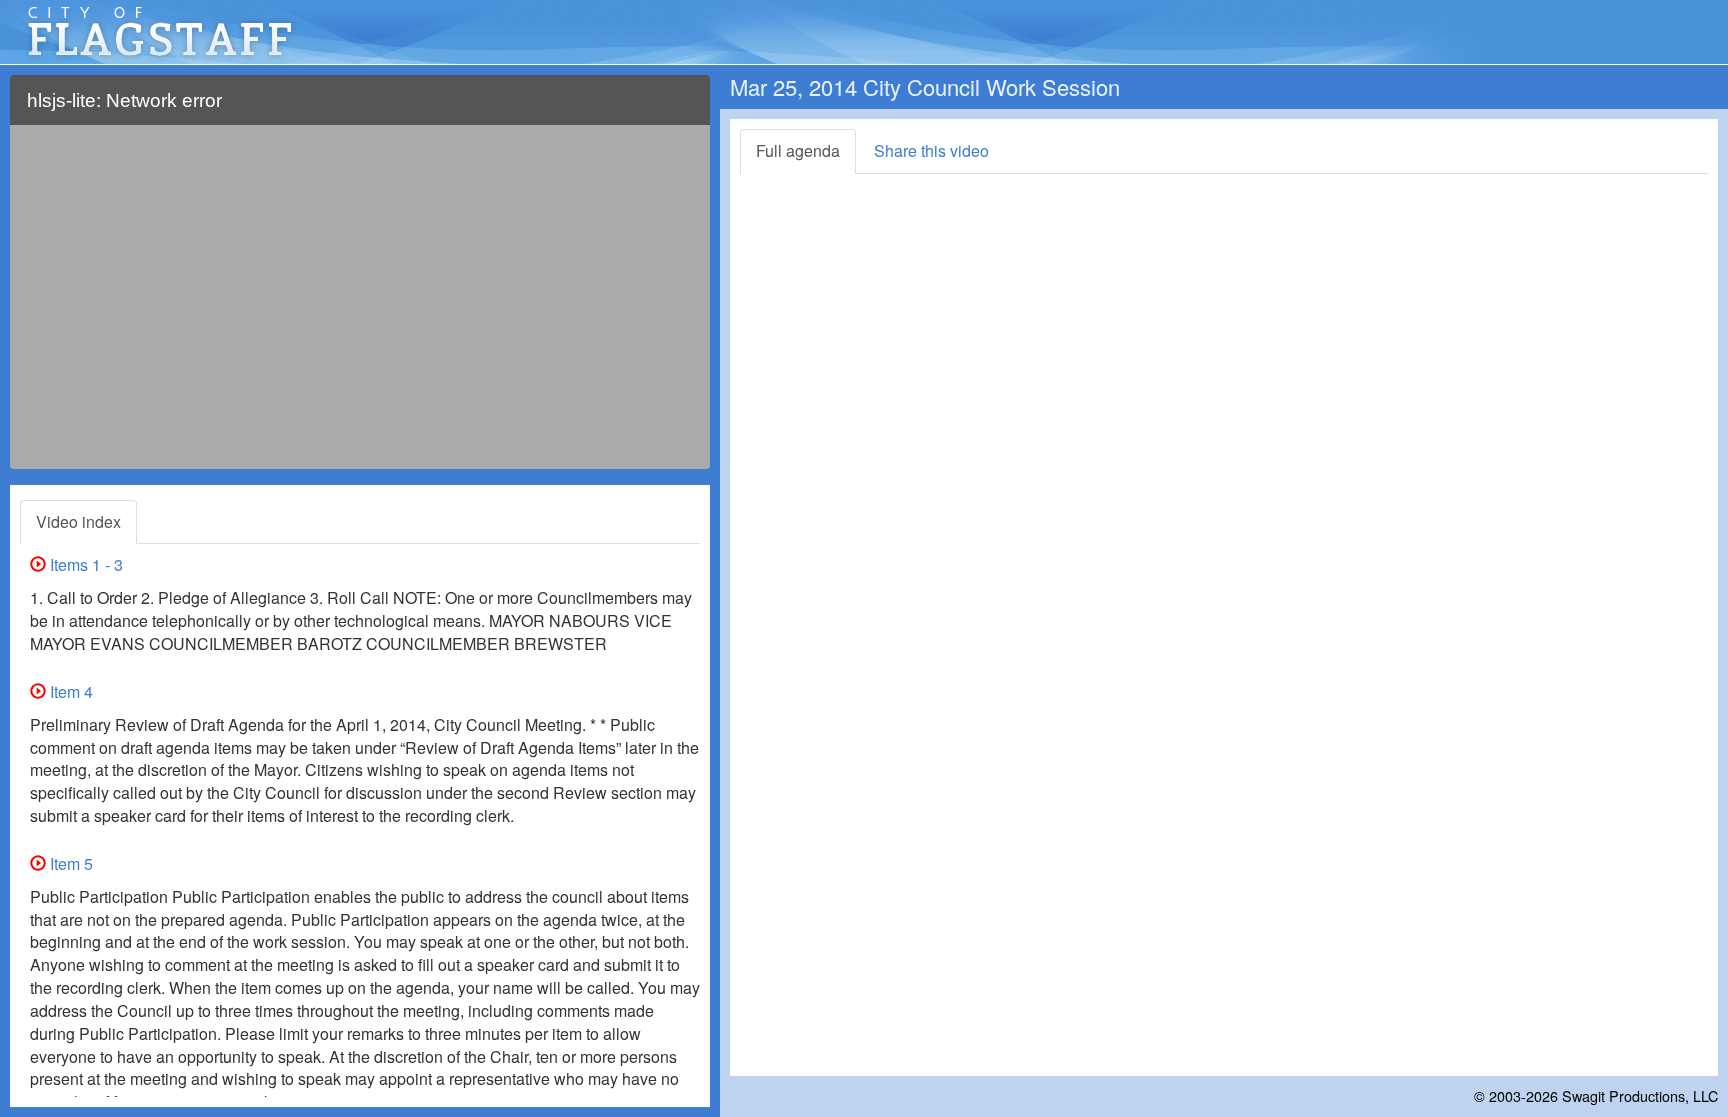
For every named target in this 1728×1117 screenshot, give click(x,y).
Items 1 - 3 (84, 564)
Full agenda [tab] (798, 150)
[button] (682, 108)
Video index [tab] (78, 521)
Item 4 (69, 691)
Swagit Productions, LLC (1640, 1095)
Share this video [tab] (931, 150)
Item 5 (69, 863)
